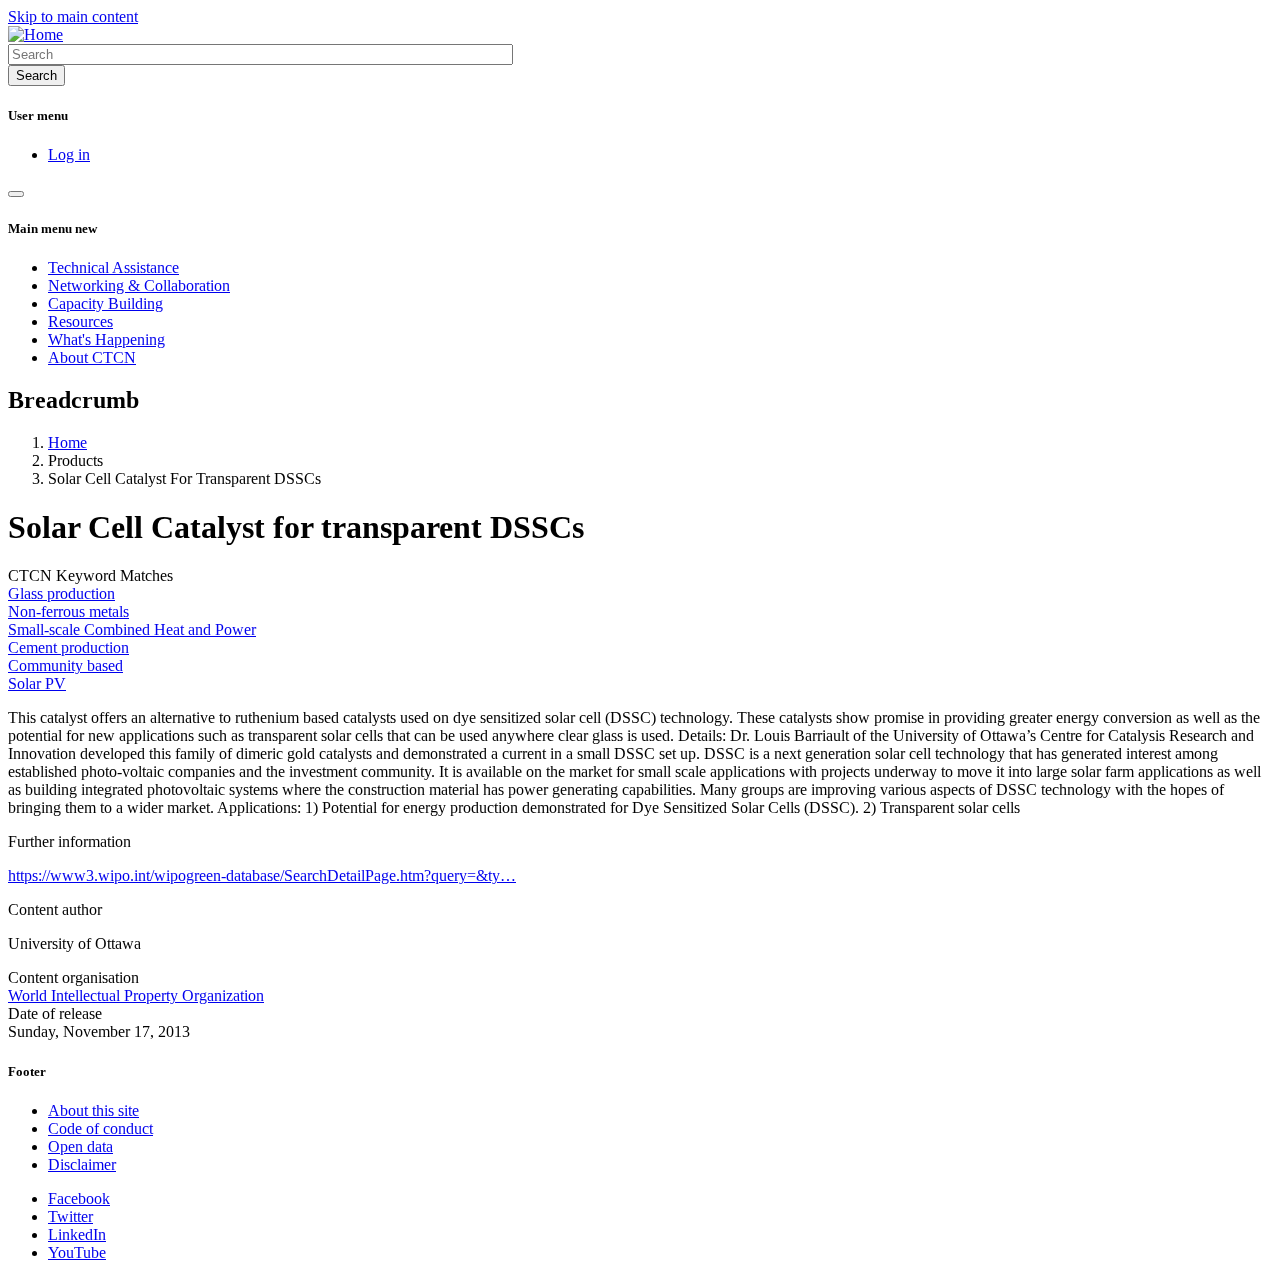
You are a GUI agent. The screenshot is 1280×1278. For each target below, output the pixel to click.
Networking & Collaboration (139, 285)
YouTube (77, 1252)
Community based (65, 665)
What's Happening (106, 339)
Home (67, 442)
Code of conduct (100, 1128)
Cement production (68, 647)
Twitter (70, 1216)
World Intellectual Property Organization (136, 995)
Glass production (61, 593)
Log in (69, 154)
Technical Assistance (113, 267)
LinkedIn (77, 1234)
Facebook (79, 1198)
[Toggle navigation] (16, 194)
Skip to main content (73, 16)
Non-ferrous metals (68, 611)
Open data (80, 1146)
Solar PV (37, 683)
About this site (93, 1110)
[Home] (35, 34)
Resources (80, 321)
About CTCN (92, 357)
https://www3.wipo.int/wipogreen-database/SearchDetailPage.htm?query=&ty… (262, 875)
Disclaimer (82, 1164)
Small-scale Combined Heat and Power (132, 629)
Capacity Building (105, 303)
